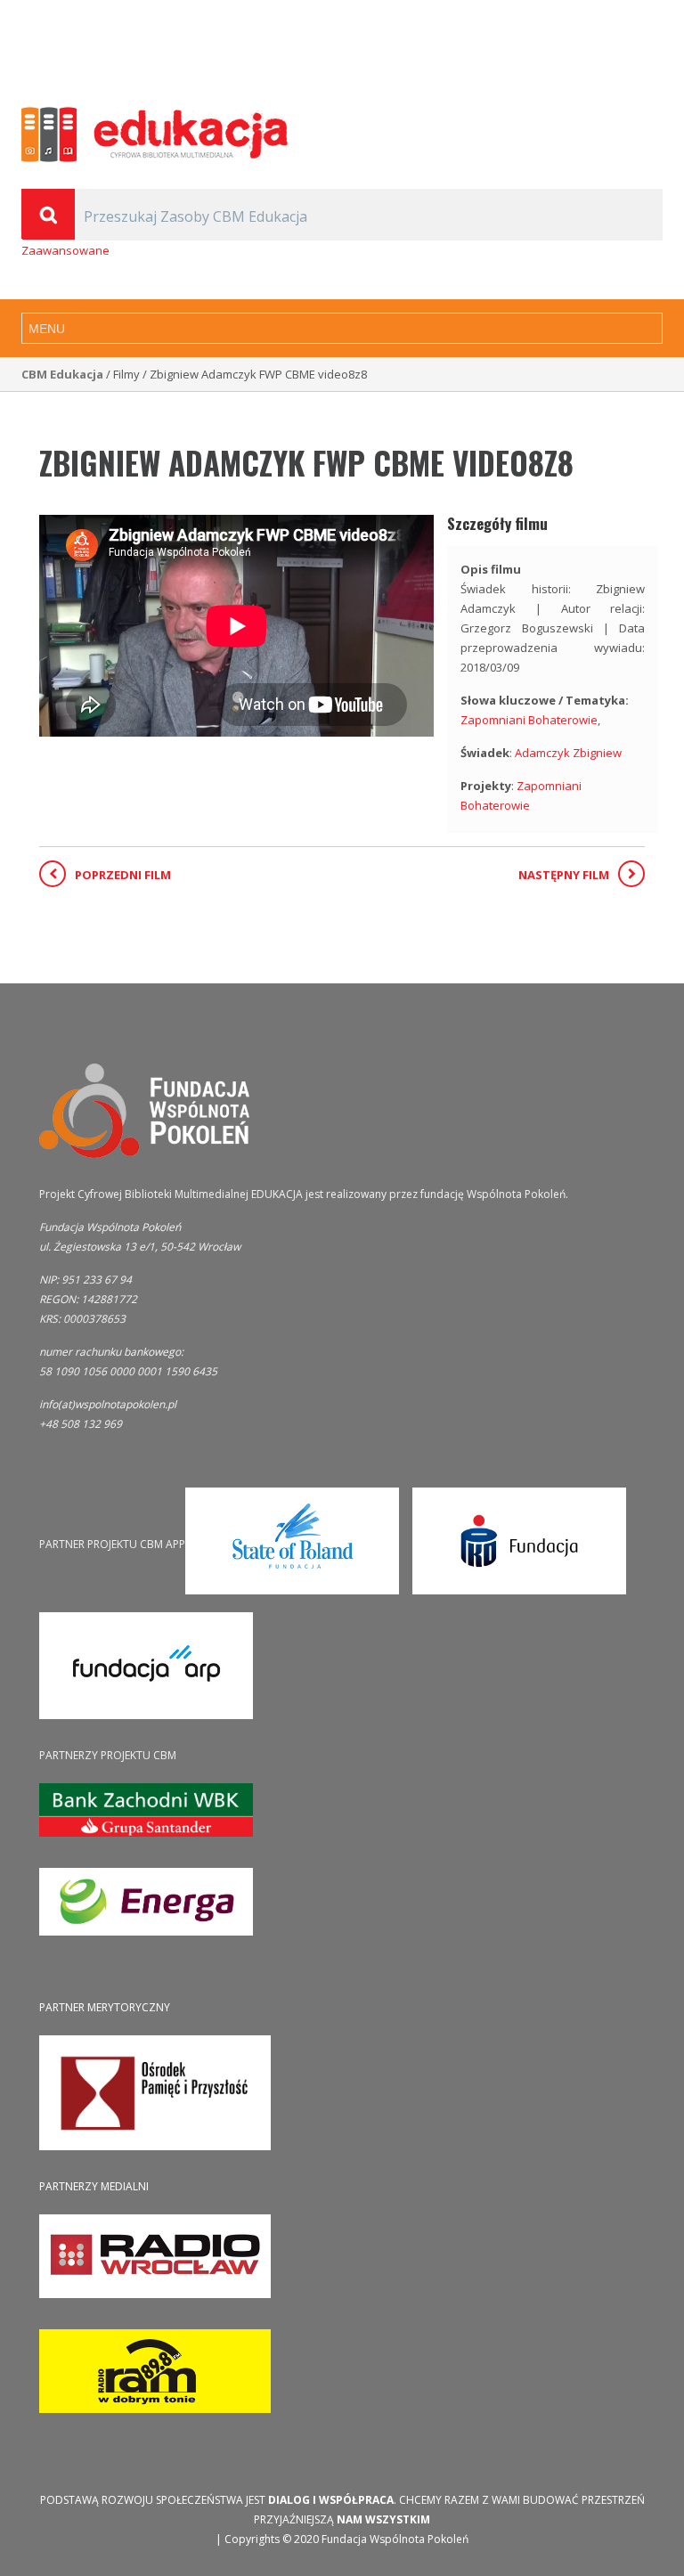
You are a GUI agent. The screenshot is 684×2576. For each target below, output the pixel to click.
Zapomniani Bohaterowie (529, 720)
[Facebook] (654, 53)
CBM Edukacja (62, 374)
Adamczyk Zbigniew (568, 753)
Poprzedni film (123, 875)
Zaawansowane (65, 250)
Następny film (564, 875)
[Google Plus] (630, 53)
